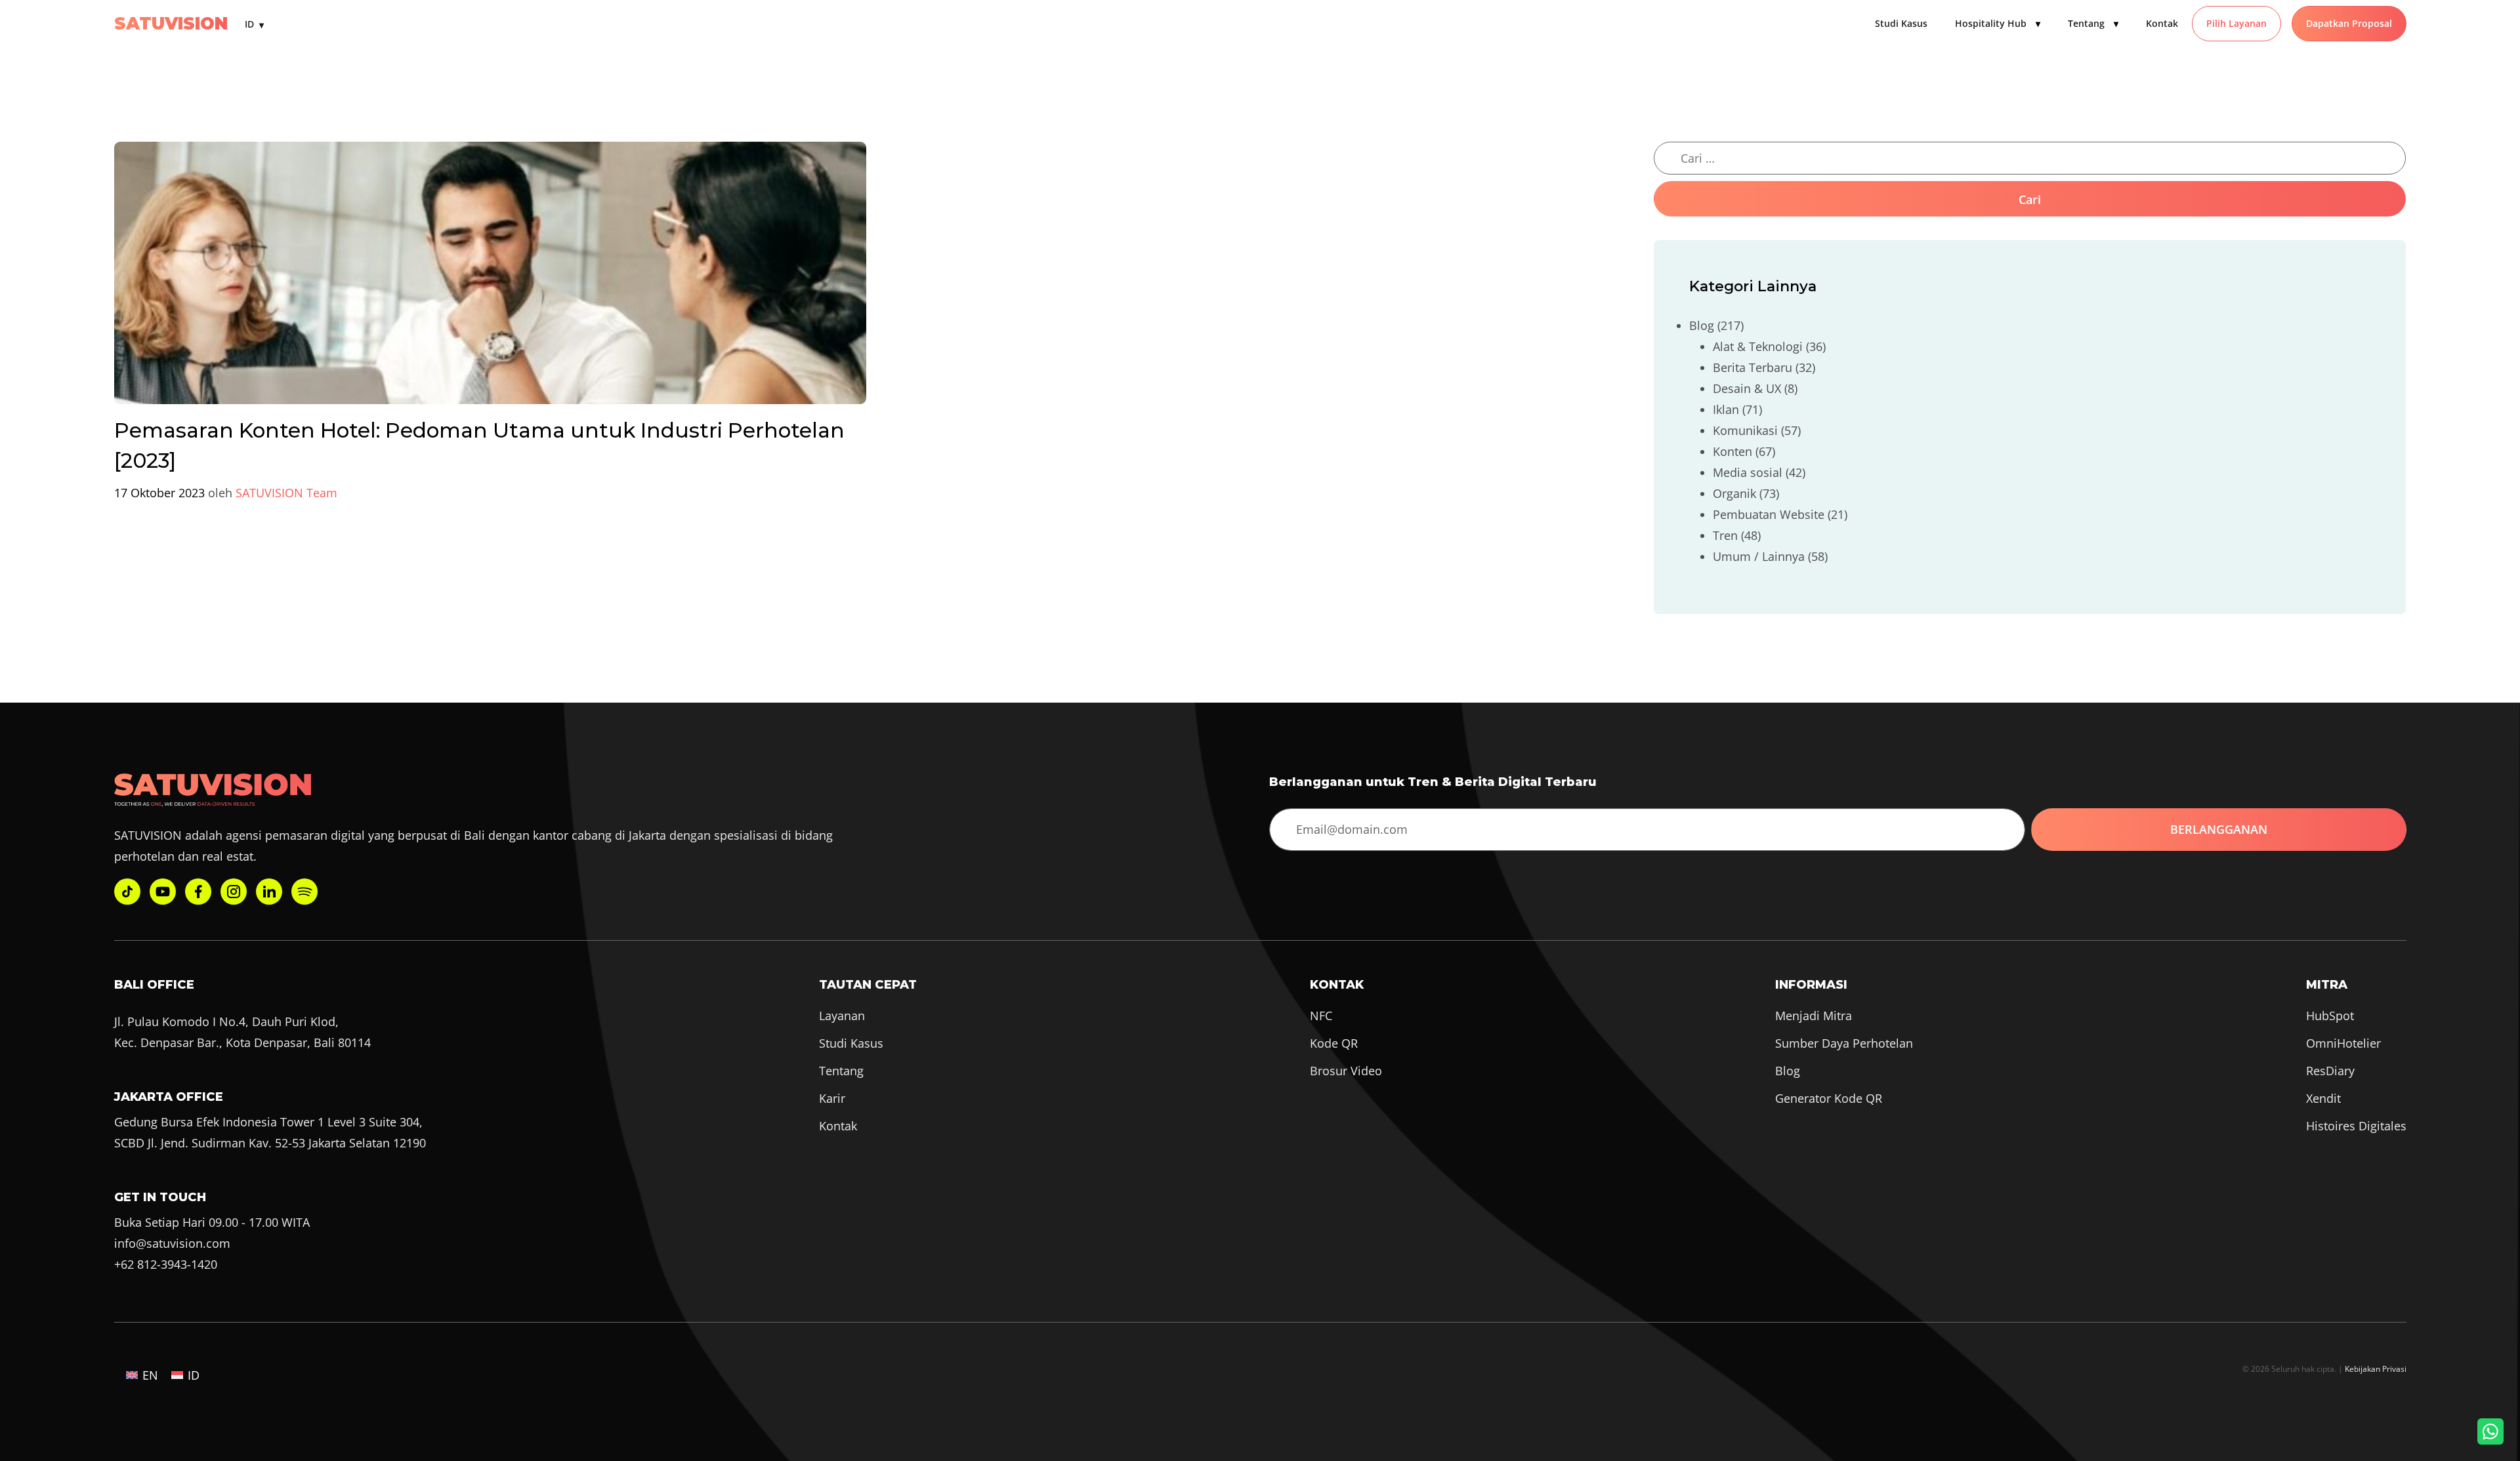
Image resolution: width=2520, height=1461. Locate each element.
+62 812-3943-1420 (166, 1264)
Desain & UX (1747, 388)
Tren (1725, 535)
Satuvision (171, 24)
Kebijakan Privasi (2376, 1368)
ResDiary (2330, 1071)
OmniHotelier (2343, 1043)
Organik (1734, 493)
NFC (1321, 1016)
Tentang (2093, 23)
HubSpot (2330, 1016)
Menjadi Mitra (1814, 1016)
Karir (832, 1098)
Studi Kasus (1901, 23)
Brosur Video (1346, 1071)
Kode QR (1334, 1043)
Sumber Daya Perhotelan (1844, 1043)
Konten (1732, 451)
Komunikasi (1745, 430)
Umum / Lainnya (1759, 556)
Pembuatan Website (1769, 514)
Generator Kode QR (1829, 1098)
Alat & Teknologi (1758, 346)
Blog (1702, 325)
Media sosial (1748, 472)
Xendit (2323, 1098)
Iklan (1726, 409)
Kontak (2162, 23)
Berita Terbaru (1753, 367)
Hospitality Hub (1998, 23)
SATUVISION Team (286, 493)
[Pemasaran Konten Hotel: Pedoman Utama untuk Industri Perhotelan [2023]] (490, 278)
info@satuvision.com (172, 1243)
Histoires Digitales (2356, 1126)
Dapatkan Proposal (2349, 23)
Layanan (842, 1016)
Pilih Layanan (2236, 23)
